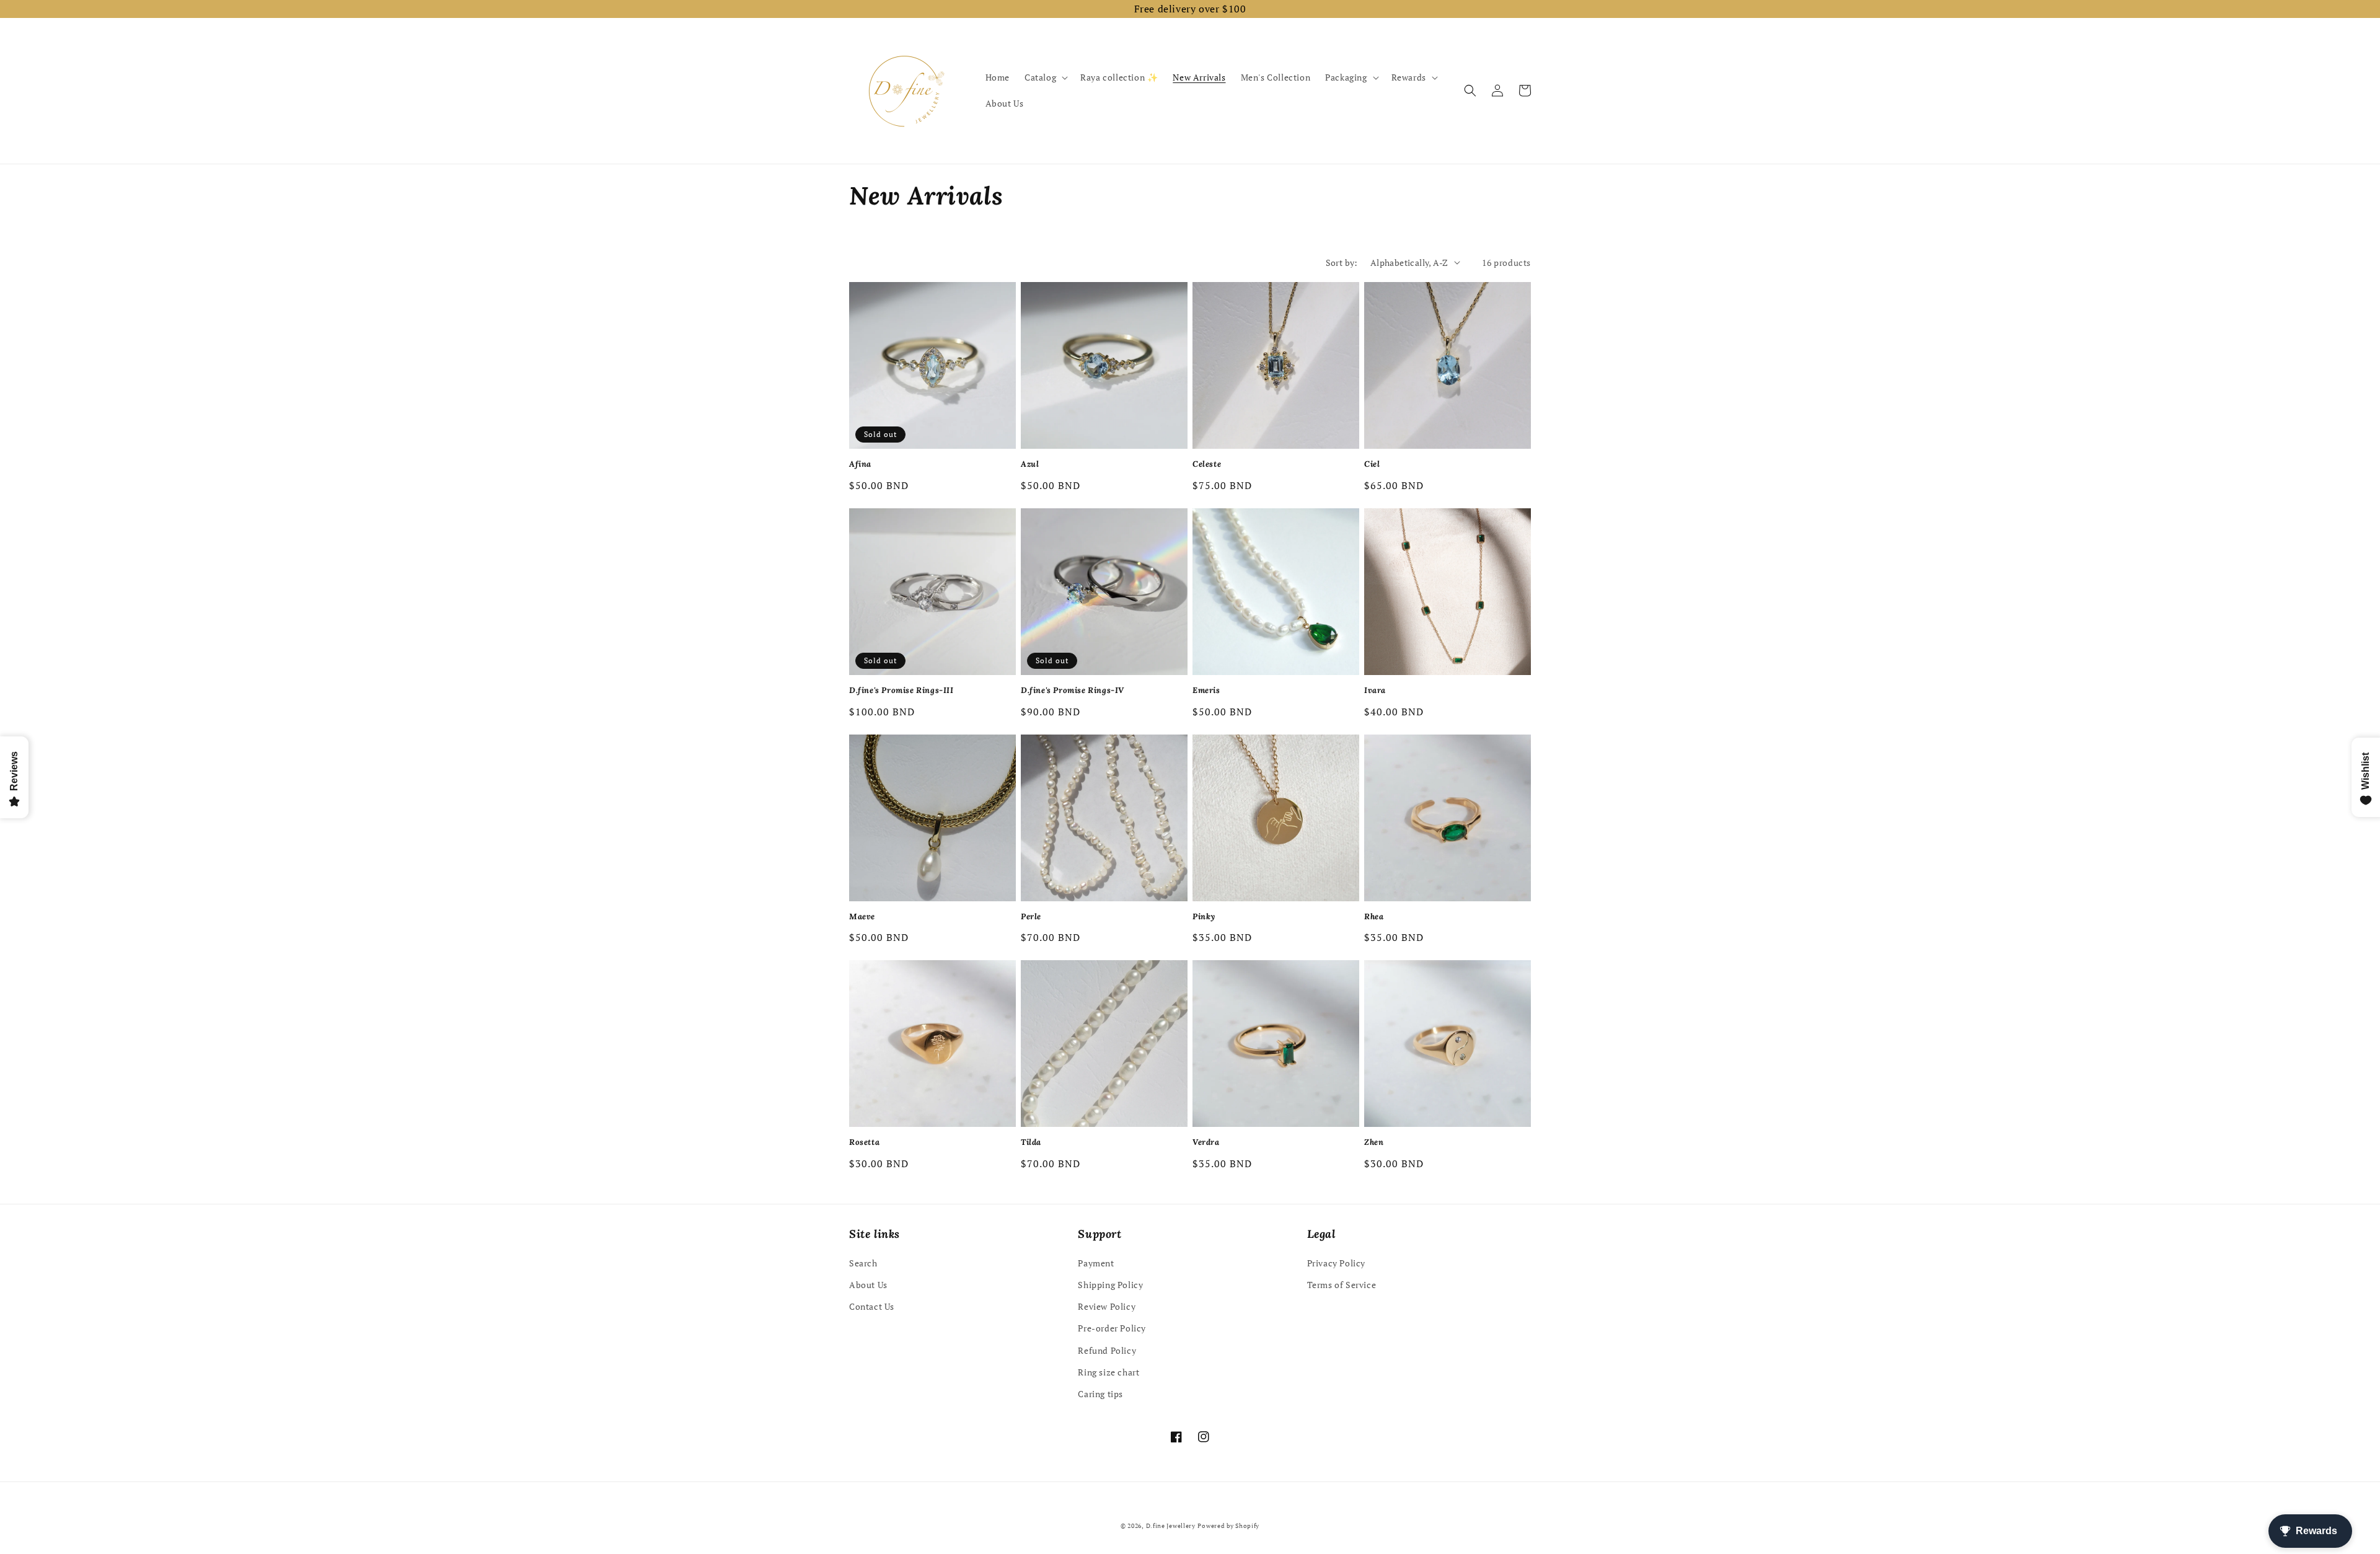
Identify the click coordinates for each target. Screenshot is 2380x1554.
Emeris (1206, 691)
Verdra (1206, 1142)
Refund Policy (1107, 1350)
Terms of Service (1342, 1285)
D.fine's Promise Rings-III (901, 691)
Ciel (1372, 464)
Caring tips (1100, 1394)
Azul (1030, 464)
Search (863, 1263)
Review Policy (1107, 1306)
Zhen (1374, 1142)
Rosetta (864, 1142)
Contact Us (872, 1306)
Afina (860, 464)
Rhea (1374, 917)
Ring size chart (1108, 1372)
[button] (1045, 77)
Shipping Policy (1110, 1285)
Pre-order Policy (1112, 1328)
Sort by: (1342, 263)
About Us (868, 1285)
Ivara (1375, 691)
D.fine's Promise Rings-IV (1073, 691)
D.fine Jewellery (1171, 1526)
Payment (1096, 1263)
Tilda (1031, 1142)
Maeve (862, 917)
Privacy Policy (1336, 1263)
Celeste (1207, 464)
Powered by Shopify (1228, 1526)
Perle (1031, 917)
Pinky (1204, 917)
